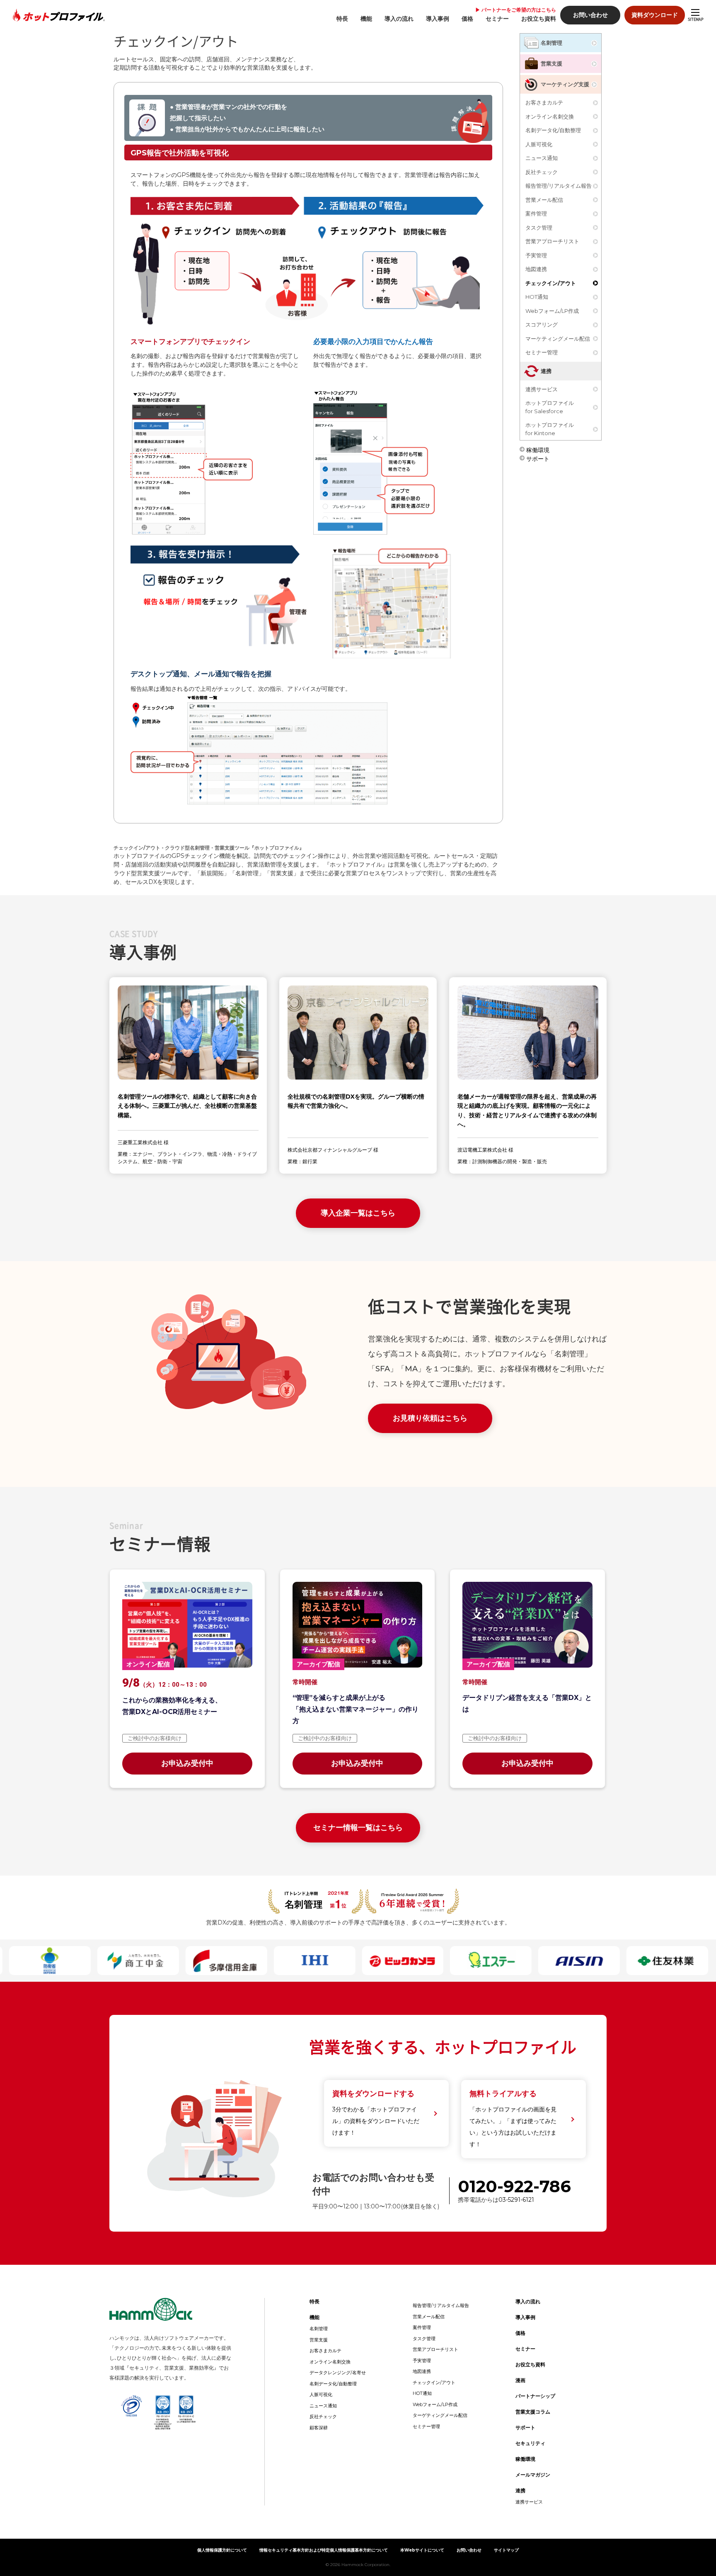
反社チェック (542, 172)
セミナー (497, 19)
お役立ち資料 (539, 19)
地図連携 (536, 269)
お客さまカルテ (544, 102)
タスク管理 (539, 228)
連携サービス (542, 389)
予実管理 (536, 255)
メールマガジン (533, 2475)
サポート (538, 458)
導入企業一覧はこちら (358, 1213)
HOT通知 (537, 297)
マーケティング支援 (565, 84)
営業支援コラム (533, 2412)
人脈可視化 (539, 144)
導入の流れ (399, 19)
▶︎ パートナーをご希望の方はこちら (516, 10)
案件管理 (536, 213)
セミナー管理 (542, 352)
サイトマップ (506, 2550)
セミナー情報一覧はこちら (358, 1828)
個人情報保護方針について (222, 2550)
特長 (342, 19)
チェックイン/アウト (551, 283)
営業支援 (552, 63)
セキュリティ (530, 2443)
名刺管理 (552, 43)
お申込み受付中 (187, 1763)
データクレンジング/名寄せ (338, 2373)
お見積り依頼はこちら (430, 1418)
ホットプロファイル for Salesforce (550, 407)
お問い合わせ (590, 15)
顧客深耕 (319, 2428)
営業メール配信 (544, 200)
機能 (366, 19)
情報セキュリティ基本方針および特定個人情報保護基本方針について (324, 2550)
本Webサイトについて (422, 2550)
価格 (467, 19)
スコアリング (542, 324)
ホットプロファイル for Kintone (550, 429)
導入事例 (438, 19)
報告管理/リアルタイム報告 (559, 186)
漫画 (520, 2380)
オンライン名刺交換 (550, 116)
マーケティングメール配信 (558, 339)
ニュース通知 (542, 158)
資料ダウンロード (655, 15)
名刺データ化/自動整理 (553, 130)
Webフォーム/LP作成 (552, 311)
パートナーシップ (535, 2396)
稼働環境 (538, 449)
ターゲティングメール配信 (440, 2415)
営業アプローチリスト (552, 241)
